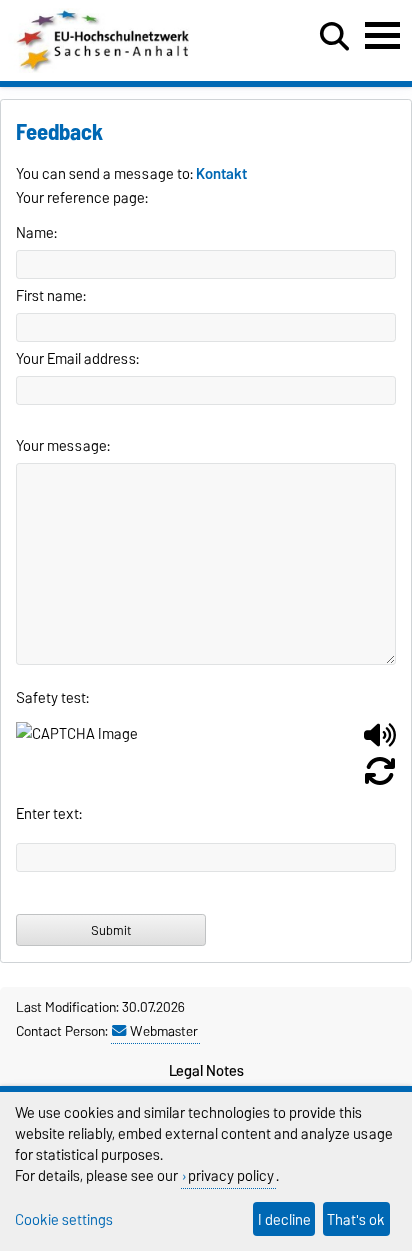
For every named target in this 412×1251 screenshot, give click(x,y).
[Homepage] (104, 68)
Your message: (63, 446)
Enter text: (49, 814)
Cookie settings (64, 1219)
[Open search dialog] (334, 37)
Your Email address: (77, 359)
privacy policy (231, 1175)
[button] (380, 743)
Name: (36, 233)
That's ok (356, 1219)
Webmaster (164, 1031)
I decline (284, 1219)
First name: (51, 296)
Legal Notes (206, 1071)
